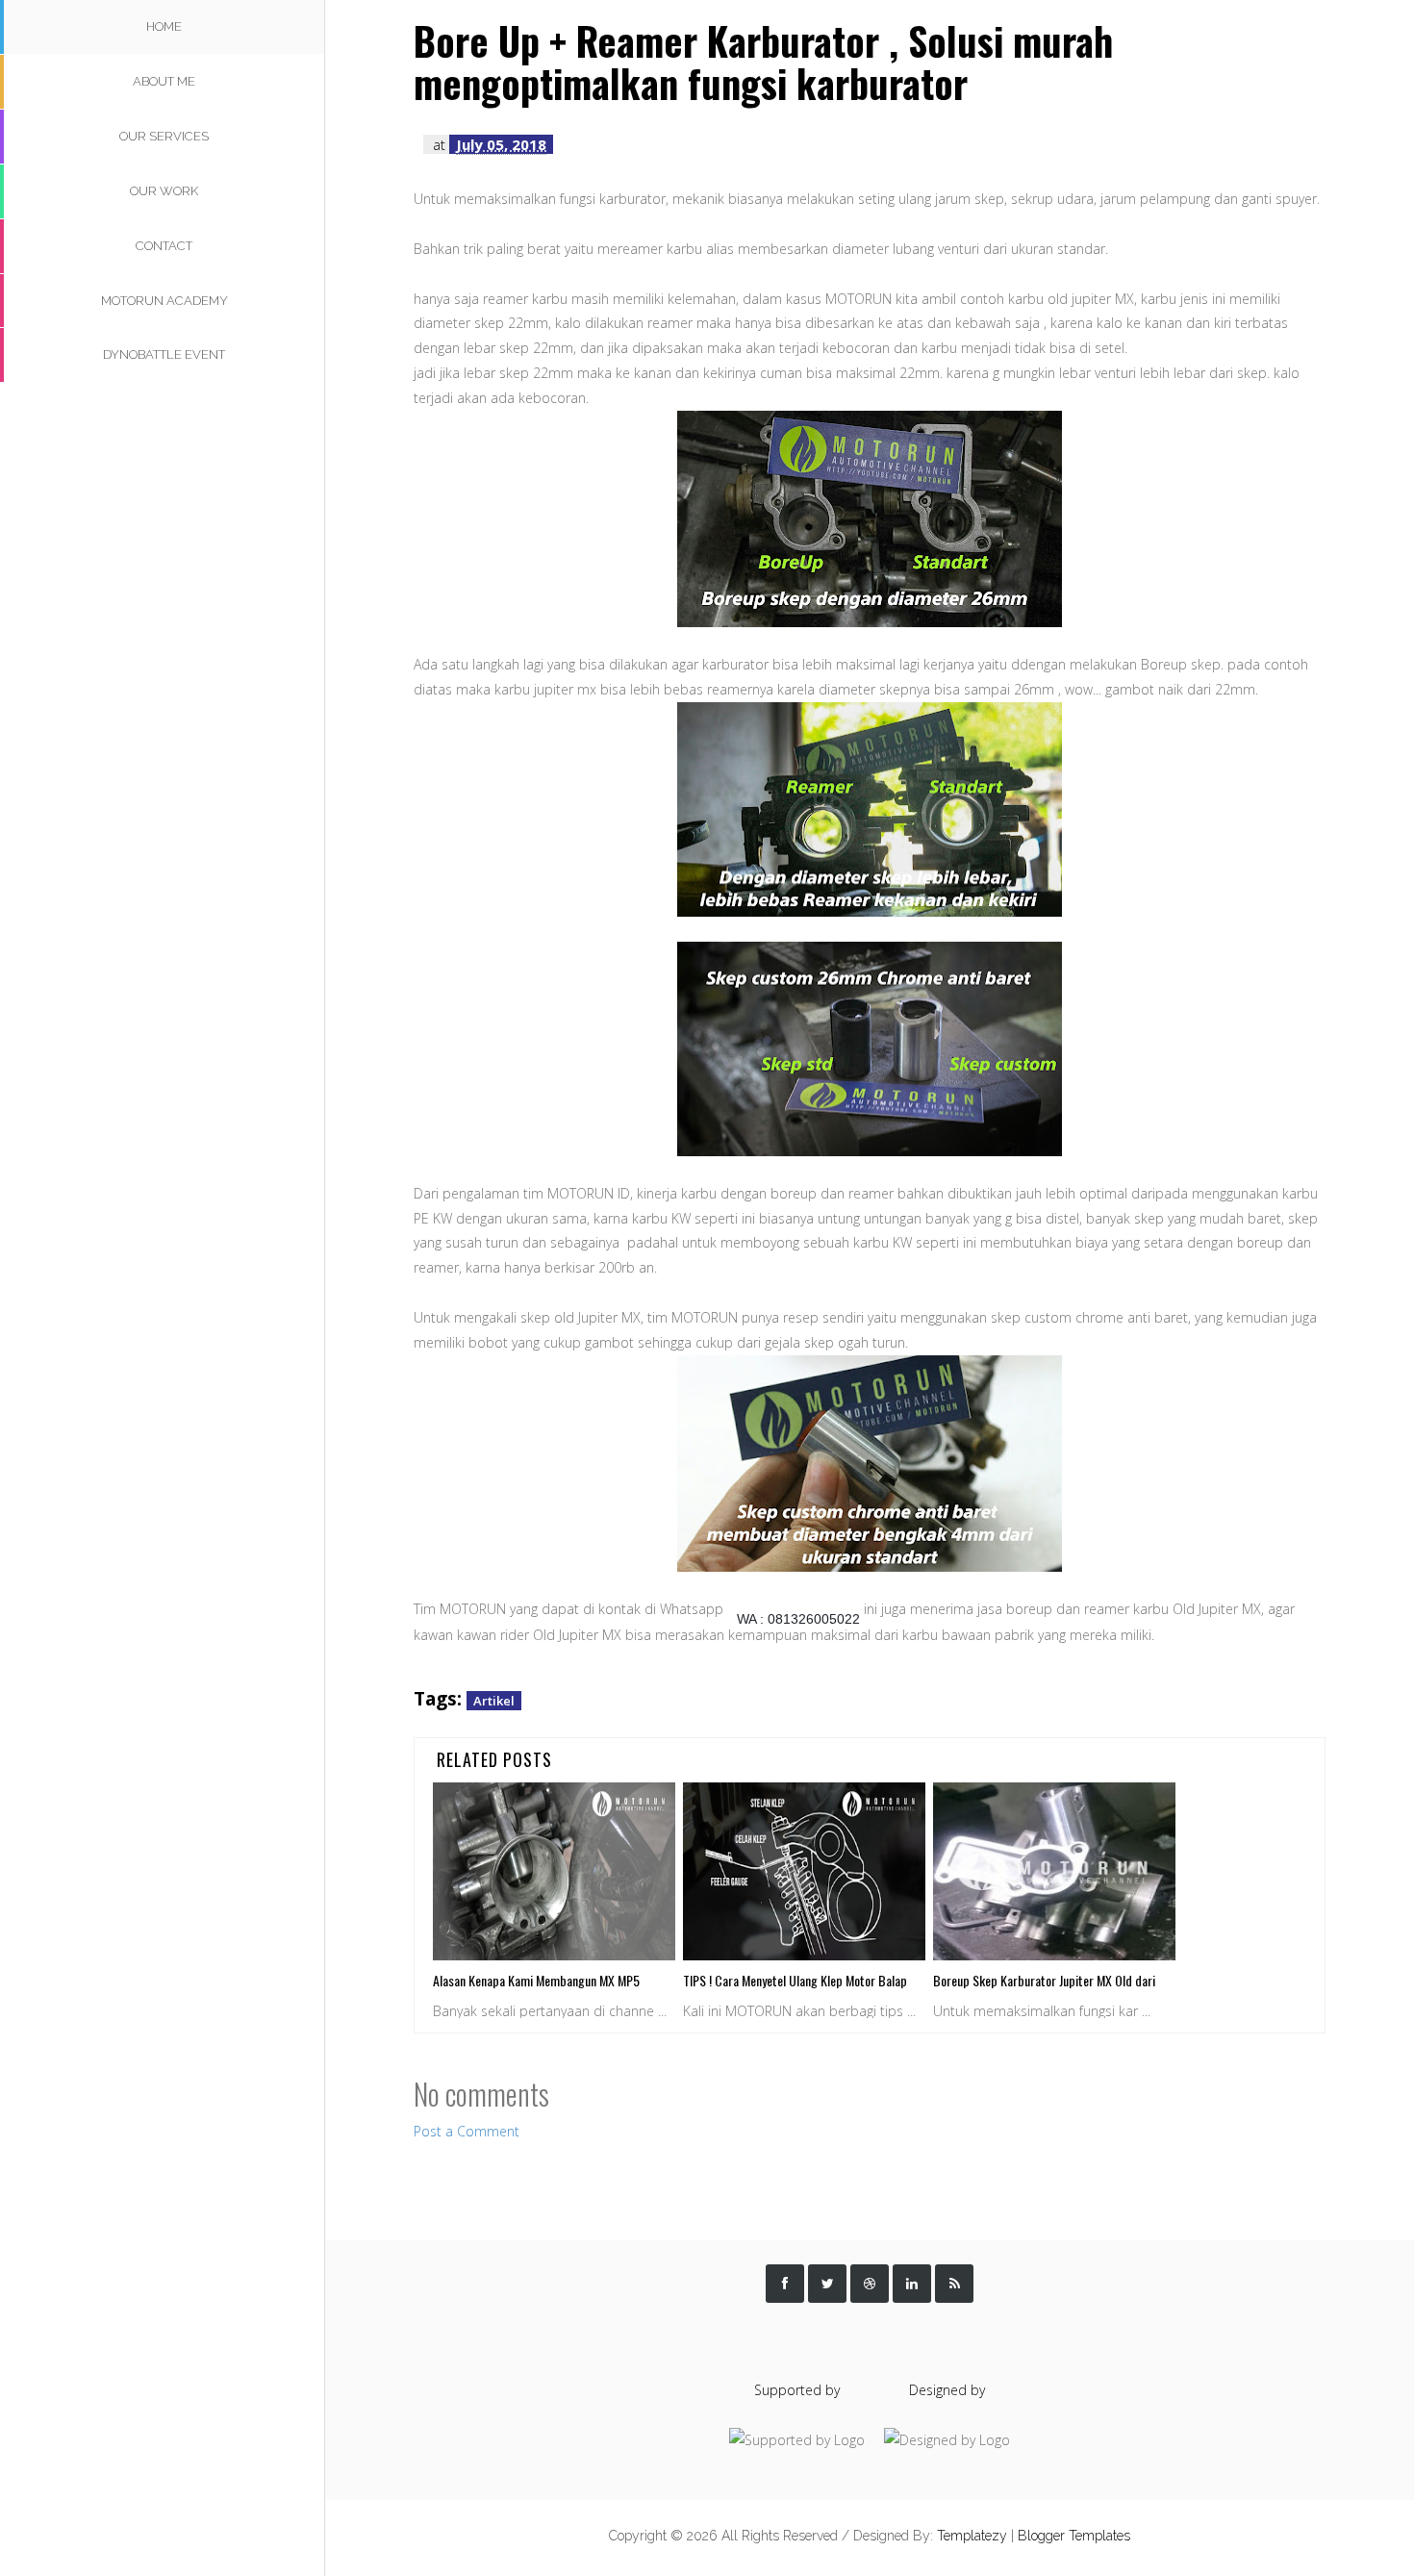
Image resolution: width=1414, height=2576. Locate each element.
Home (164, 26)
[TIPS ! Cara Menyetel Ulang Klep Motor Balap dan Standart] (804, 1870)
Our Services (164, 136)
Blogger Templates (1074, 2536)
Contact (164, 246)
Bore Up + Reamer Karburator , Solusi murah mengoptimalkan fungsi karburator (763, 62)
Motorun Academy (164, 301)
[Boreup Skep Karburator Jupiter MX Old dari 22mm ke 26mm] (1054, 1870)
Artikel (494, 1701)
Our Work (164, 191)
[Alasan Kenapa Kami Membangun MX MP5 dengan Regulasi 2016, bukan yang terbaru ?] (554, 1870)
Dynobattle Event (164, 354)
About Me (164, 81)
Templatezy (972, 2536)
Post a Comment (467, 2131)
